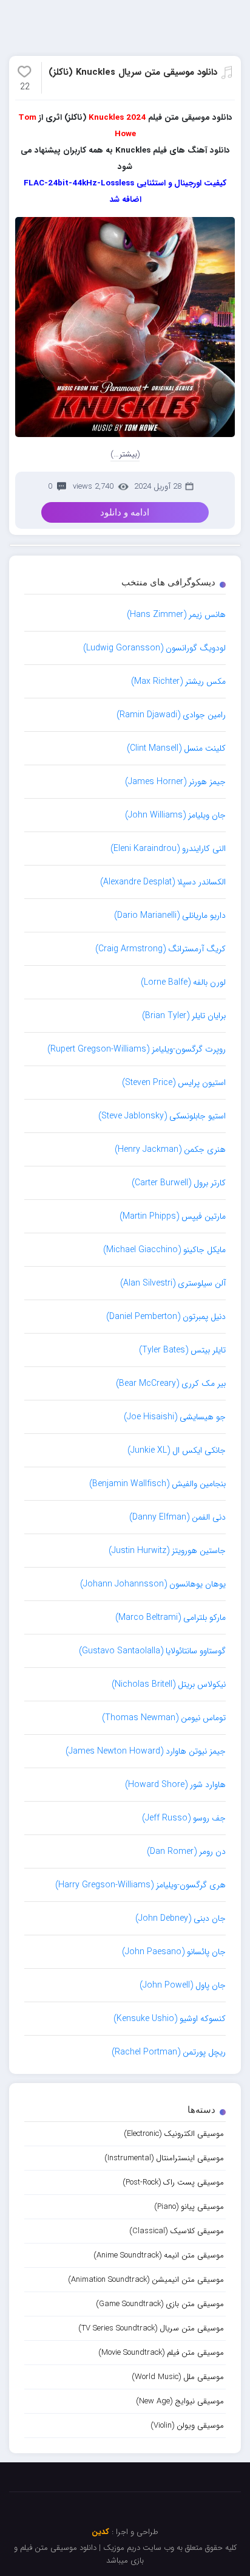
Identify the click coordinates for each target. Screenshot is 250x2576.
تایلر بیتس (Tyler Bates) (182, 1350)
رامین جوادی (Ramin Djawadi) (171, 715)
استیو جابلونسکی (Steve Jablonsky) (162, 1116)
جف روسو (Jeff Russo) (184, 1818)
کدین (100, 2532)
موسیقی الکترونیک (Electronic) (174, 2134)
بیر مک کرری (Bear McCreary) (171, 1383)
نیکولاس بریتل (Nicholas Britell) (169, 1684)
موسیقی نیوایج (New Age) (180, 2401)
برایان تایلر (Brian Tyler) (184, 1016)
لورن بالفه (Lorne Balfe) (183, 982)
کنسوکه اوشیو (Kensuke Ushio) (170, 2019)
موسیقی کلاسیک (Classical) (177, 2231)
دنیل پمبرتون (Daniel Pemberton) (166, 1317)
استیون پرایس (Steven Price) (174, 1083)
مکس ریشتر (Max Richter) (178, 681)
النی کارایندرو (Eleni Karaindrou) (168, 849)
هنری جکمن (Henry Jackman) (170, 1149)
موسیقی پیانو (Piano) (189, 2207)
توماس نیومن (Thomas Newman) (164, 1718)
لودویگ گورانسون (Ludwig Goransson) (154, 648)
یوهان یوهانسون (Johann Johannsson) (153, 1584)
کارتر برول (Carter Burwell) (179, 1183)
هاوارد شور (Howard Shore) (175, 1785)
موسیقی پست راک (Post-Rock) (173, 2182)
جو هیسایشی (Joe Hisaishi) (175, 1417)
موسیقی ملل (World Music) (178, 2377)
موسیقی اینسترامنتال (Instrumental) (164, 2158)
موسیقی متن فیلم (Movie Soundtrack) (161, 2353)
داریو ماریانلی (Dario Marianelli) (170, 915)
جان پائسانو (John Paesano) (174, 1952)
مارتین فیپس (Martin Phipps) (173, 1216)
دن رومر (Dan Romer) (186, 1851)
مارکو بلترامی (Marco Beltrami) (171, 1617)
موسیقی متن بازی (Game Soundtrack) (160, 2304)
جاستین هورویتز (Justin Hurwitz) (167, 1551)
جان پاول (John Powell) (183, 1985)
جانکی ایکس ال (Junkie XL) (177, 1450)
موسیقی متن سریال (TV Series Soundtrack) (151, 2328)
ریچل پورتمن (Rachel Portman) (169, 2052)
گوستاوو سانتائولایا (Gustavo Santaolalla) (152, 1651)
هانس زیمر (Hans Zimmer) (176, 615)
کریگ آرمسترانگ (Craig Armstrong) (160, 949)
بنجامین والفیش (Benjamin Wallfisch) (157, 1484)
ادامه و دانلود (125, 512)
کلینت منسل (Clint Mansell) (176, 748)
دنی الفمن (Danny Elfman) (177, 1517)
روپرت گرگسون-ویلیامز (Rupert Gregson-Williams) (137, 1049)
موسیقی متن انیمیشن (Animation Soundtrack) (146, 2280)
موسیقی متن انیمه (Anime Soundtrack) (159, 2255)
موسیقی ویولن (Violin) (187, 2426)
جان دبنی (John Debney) (181, 1918)
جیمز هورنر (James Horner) (175, 782)
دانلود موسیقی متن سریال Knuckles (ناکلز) (133, 72)
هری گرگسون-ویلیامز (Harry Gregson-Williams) (140, 1885)
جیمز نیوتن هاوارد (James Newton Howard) (146, 1751)
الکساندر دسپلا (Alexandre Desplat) (163, 882)
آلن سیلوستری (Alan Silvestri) (173, 1283)
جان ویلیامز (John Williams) (175, 815)
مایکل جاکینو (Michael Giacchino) (164, 1250)
